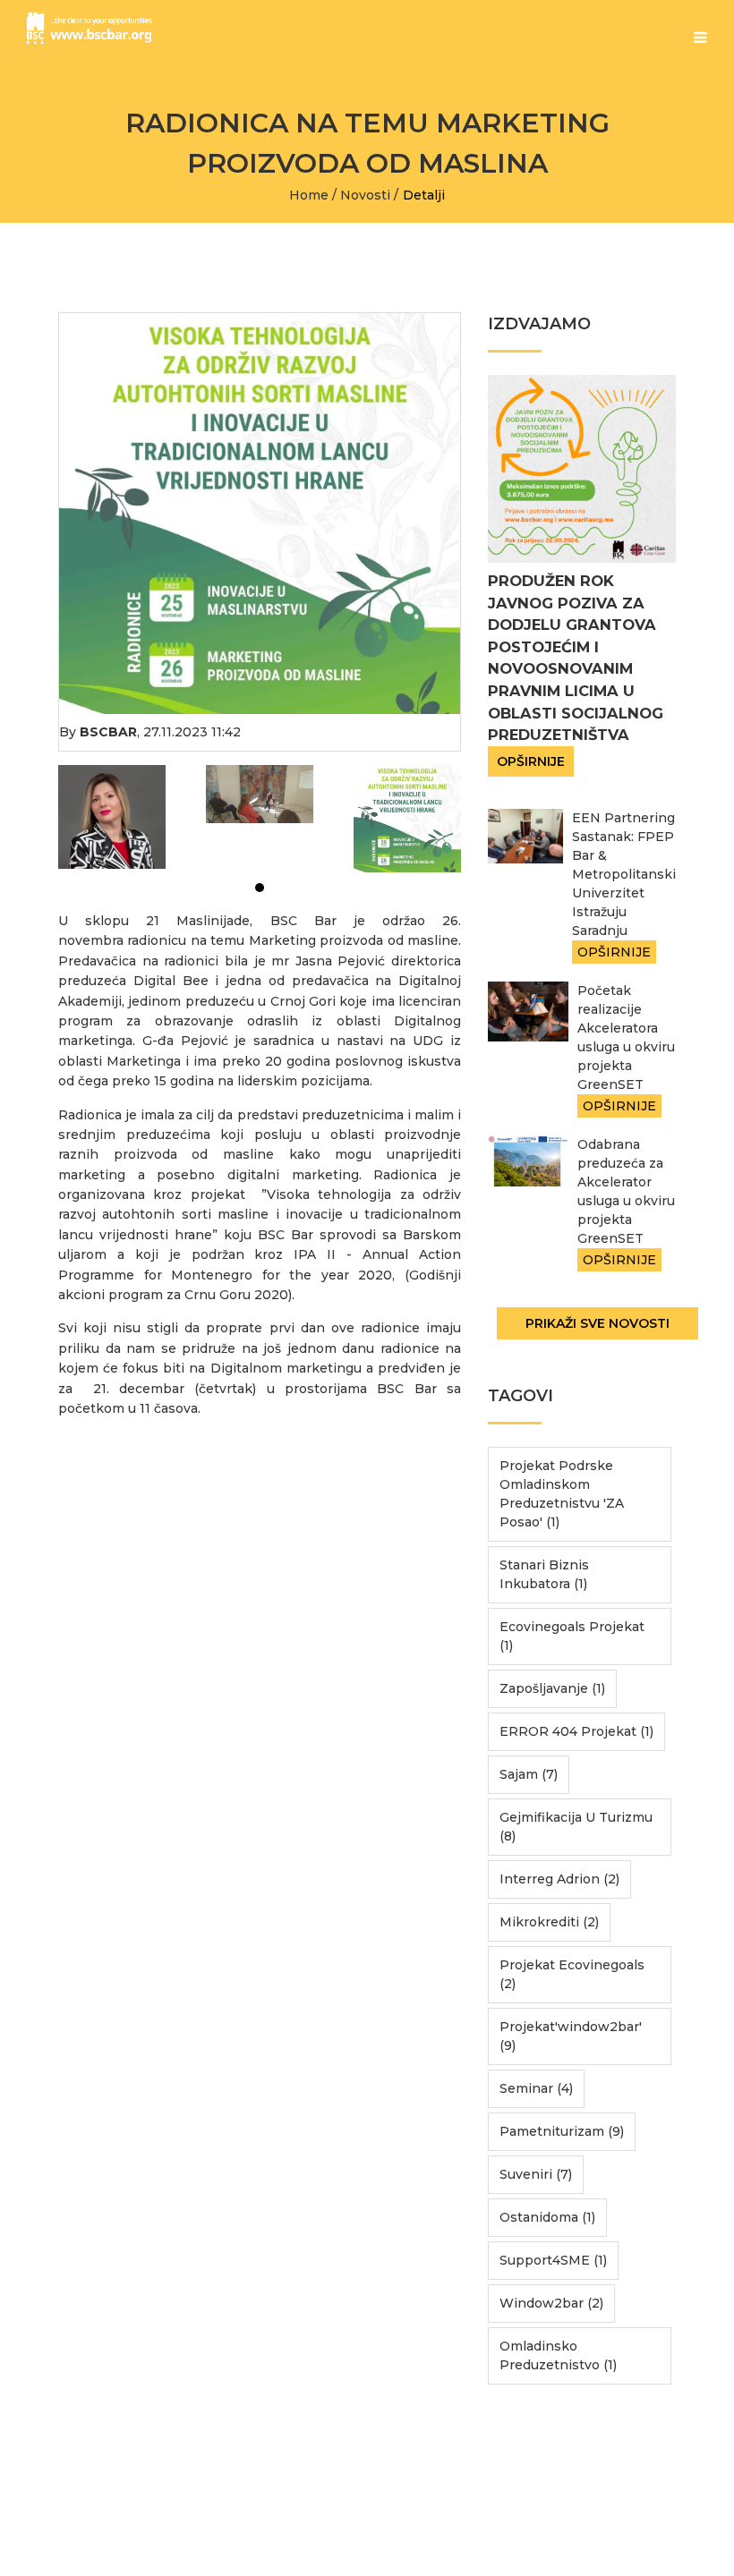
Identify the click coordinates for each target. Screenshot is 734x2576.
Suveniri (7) (536, 2174)
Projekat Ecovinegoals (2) (572, 1974)
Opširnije (531, 761)
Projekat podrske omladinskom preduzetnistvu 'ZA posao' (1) (562, 1494)
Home (309, 195)
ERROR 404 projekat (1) (576, 1731)
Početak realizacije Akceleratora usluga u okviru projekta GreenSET (626, 1037)
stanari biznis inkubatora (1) (544, 1574)
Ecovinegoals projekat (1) (572, 1636)
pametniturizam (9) (562, 2131)
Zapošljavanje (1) (552, 1688)
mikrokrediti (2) (549, 1922)
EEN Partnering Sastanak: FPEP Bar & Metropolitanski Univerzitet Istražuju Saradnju (624, 874)
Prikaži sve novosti (597, 1323)
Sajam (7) (529, 1774)
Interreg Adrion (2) (559, 1879)
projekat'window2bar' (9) (571, 2036)
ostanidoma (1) (547, 2217)
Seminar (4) (536, 2088)
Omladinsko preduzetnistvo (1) (558, 2355)
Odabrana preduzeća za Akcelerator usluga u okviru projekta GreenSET (626, 1191)
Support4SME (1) (553, 2260)
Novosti (365, 195)
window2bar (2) (551, 2303)
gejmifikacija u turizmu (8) (576, 1827)
